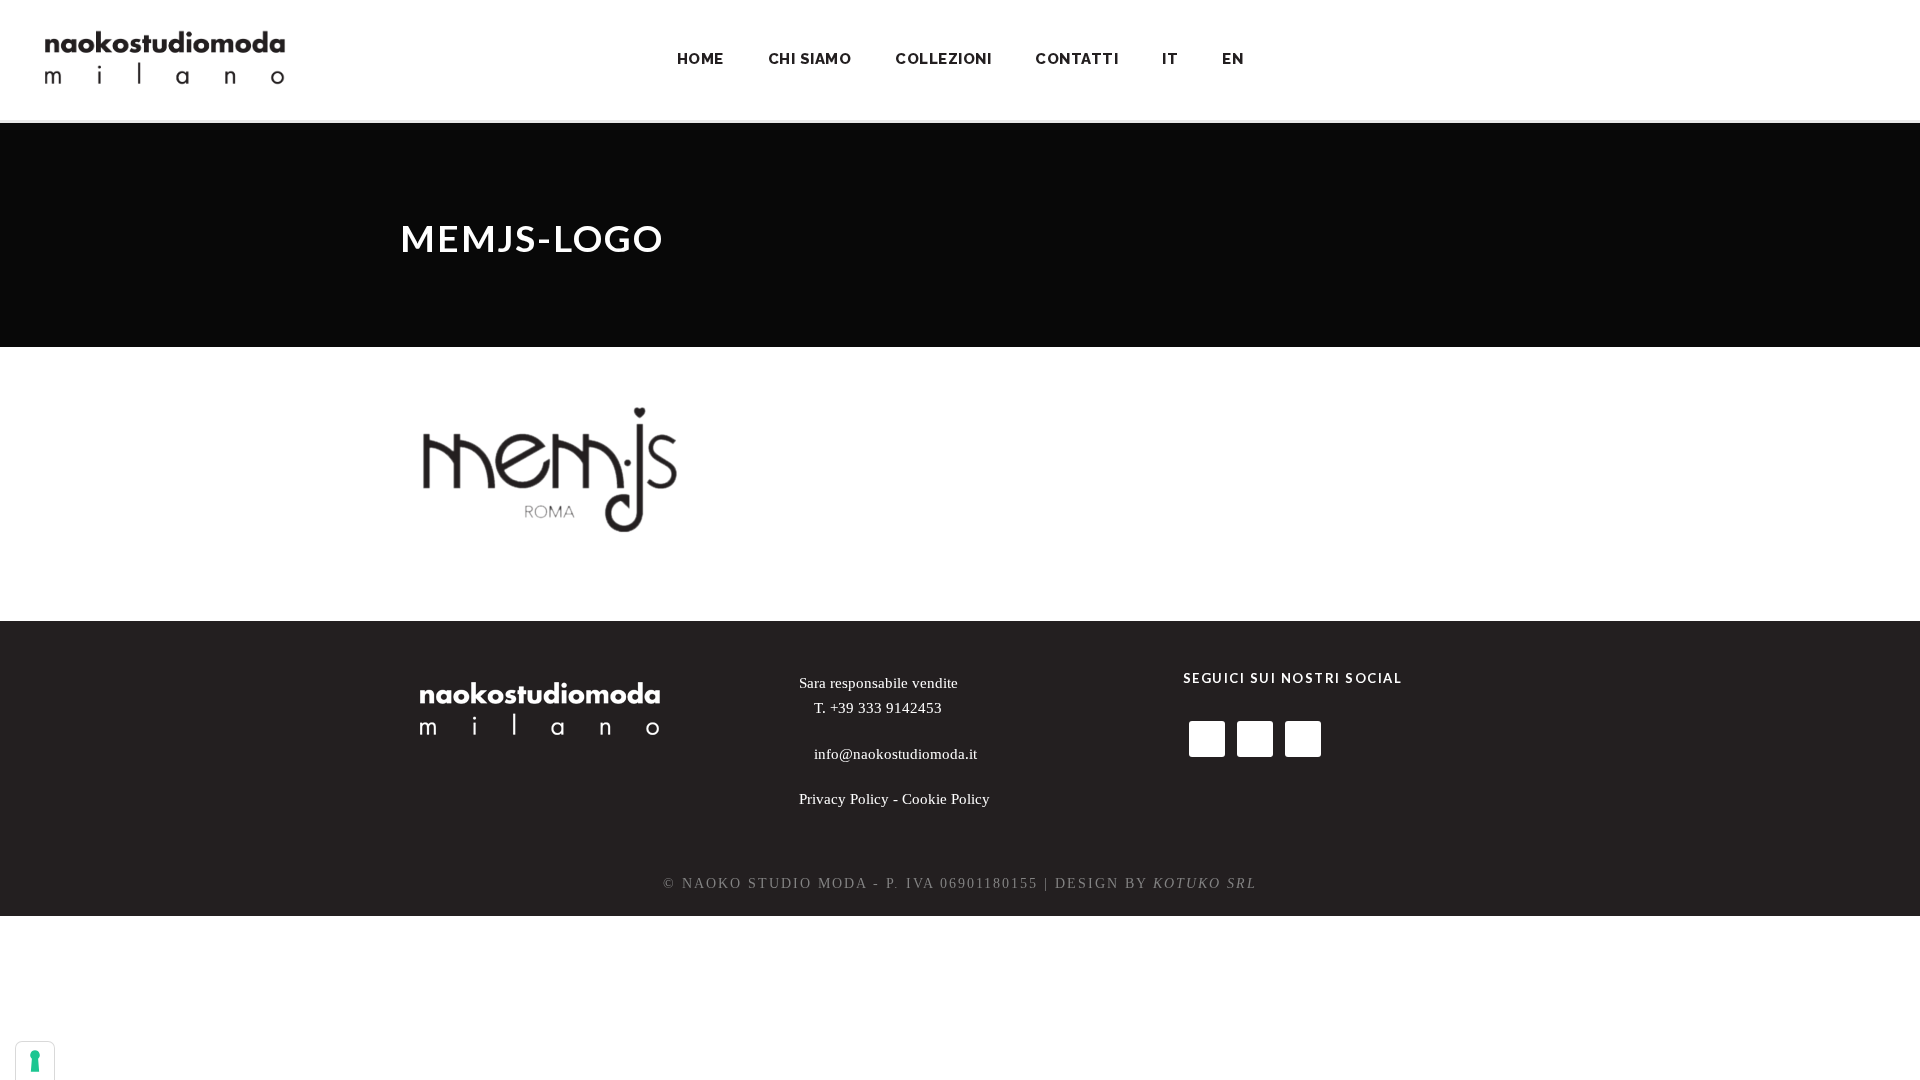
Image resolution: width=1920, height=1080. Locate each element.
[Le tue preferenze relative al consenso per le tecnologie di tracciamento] (35, 1061)
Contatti (1076, 59)
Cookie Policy (946, 799)
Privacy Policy (844, 799)
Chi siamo (810, 59)
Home (700, 59)
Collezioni (943, 59)
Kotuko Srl (1205, 883)
